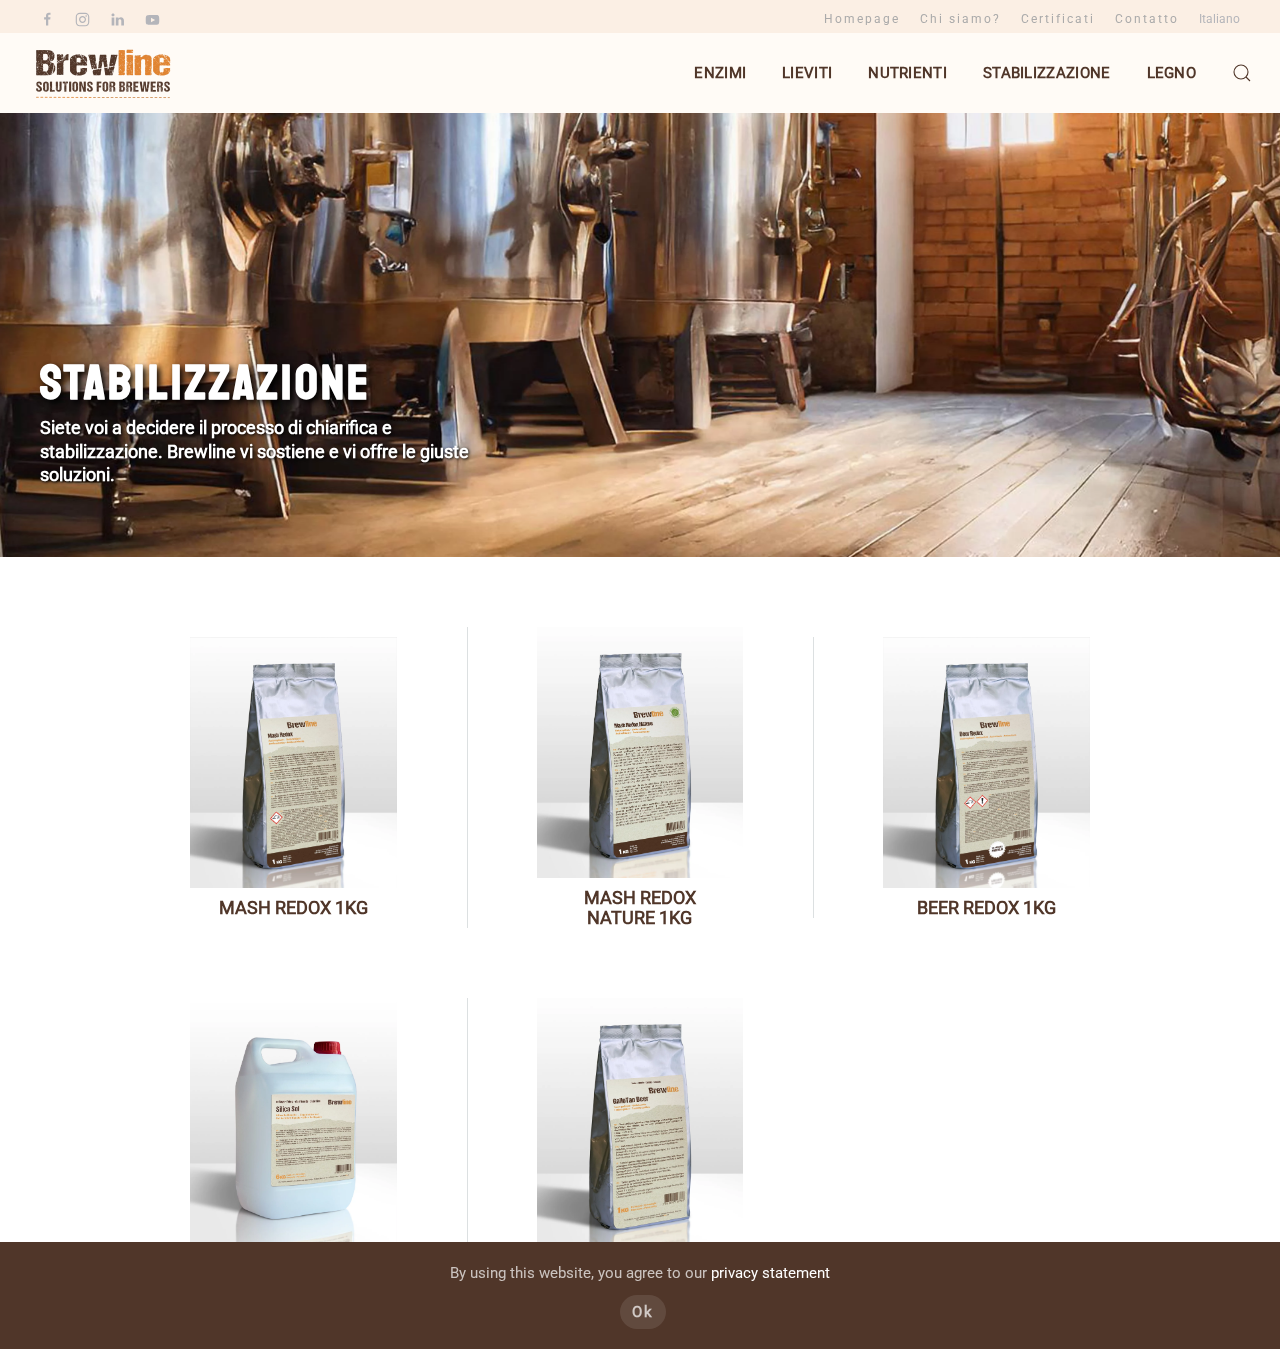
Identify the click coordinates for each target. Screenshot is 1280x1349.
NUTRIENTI (907, 73)
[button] (1242, 73)
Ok (643, 1312)
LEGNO (1172, 73)
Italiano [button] (1219, 19)
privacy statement (770, 1273)
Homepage (862, 19)
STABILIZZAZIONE (1047, 73)
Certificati (1058, 19)
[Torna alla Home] (105, 73)
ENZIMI (720, 73)
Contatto (1147, 19)
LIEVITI (807, 73)
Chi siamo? (960, 19)
